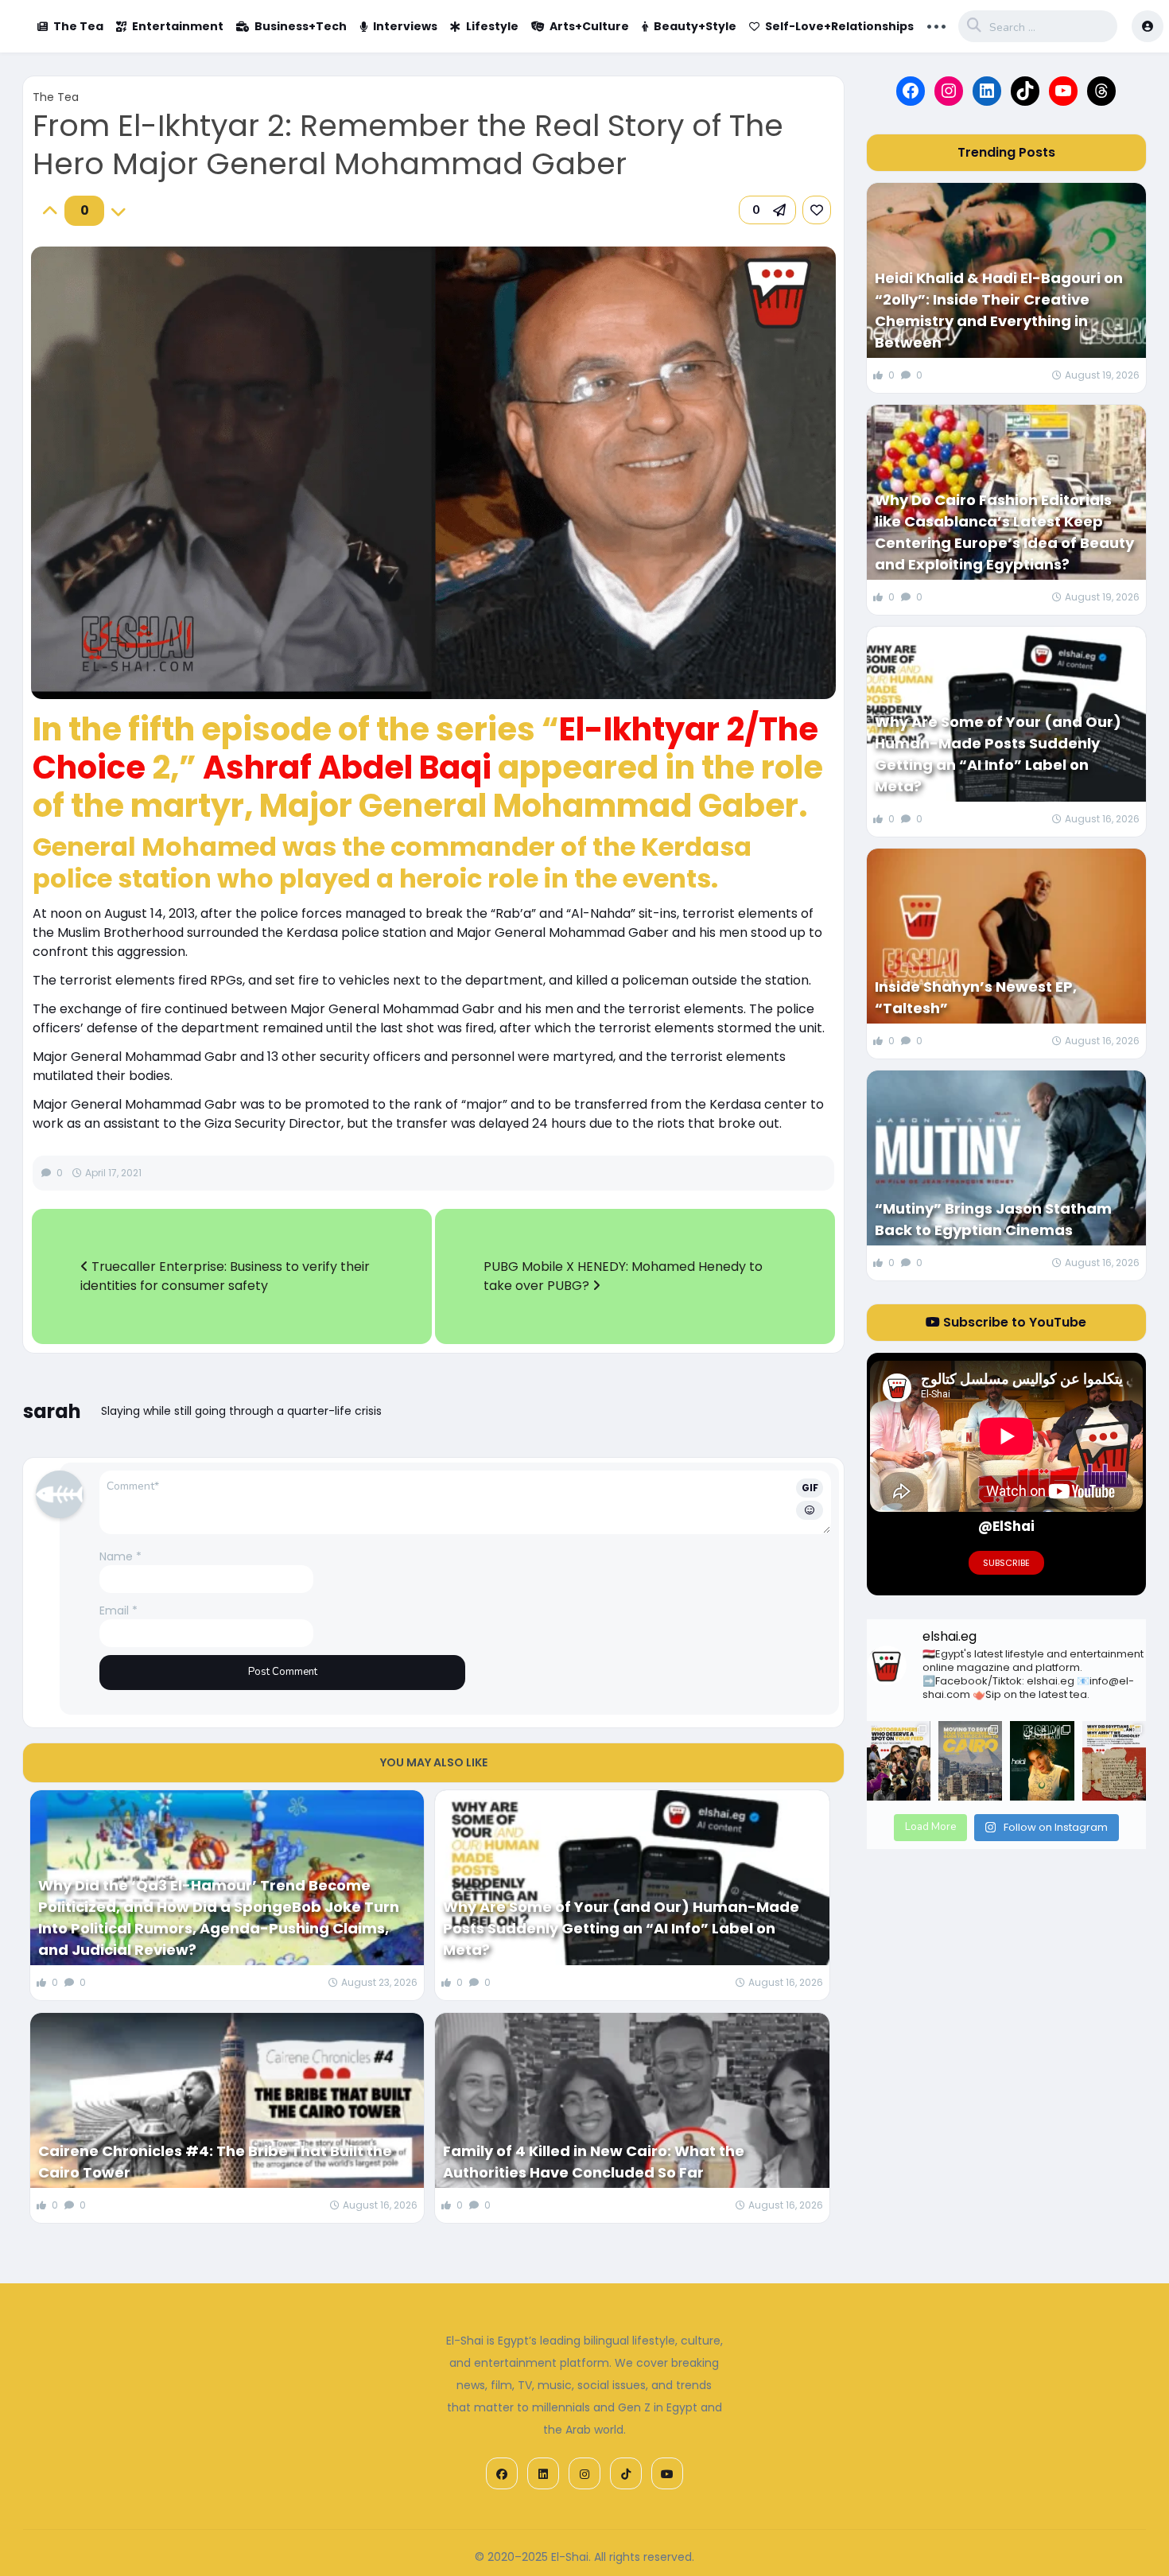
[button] (767, 210)
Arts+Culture (589, 26)
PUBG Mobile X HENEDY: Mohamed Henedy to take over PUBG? (623, 1276)
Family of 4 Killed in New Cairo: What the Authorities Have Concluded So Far (594, 2162)
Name (120, 1556)
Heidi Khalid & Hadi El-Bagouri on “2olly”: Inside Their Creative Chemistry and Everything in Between (999, 310)
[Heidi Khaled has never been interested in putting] (1042, 1761)
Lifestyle (492, 26)
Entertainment (178, 26)
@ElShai (1006, 1526)
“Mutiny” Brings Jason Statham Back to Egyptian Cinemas (993, 1219)
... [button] (936, 25)
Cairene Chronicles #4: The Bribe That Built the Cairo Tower (215, 2162)
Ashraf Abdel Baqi (347, 767)
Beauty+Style (695, 26)
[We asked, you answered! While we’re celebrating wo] (899, 1761)
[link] (817, 210)
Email (118, 1610)
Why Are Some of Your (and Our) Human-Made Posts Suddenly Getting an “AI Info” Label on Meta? (621, 1928)
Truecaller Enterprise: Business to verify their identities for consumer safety (225, 1276)
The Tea (78, 26)
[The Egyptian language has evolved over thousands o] (1114, 1761)
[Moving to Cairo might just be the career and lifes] (970, 1761)
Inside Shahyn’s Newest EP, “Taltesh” (976, 997)
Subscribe (1006, 1563)
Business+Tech (301, 26)
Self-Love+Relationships (839, 26)
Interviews (405, 26)
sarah (52, 1411)
